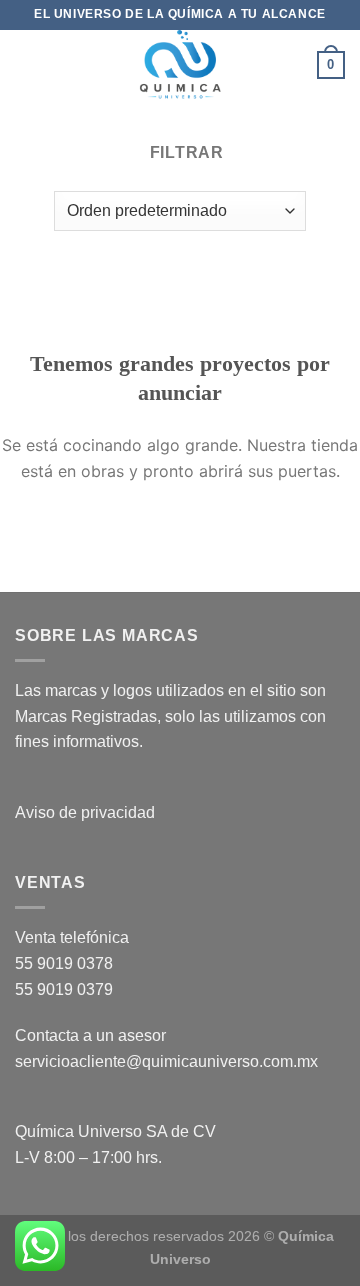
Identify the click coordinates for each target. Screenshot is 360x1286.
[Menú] (27, 64)
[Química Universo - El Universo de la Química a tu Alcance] (180, 65)
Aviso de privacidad (85, 812)
